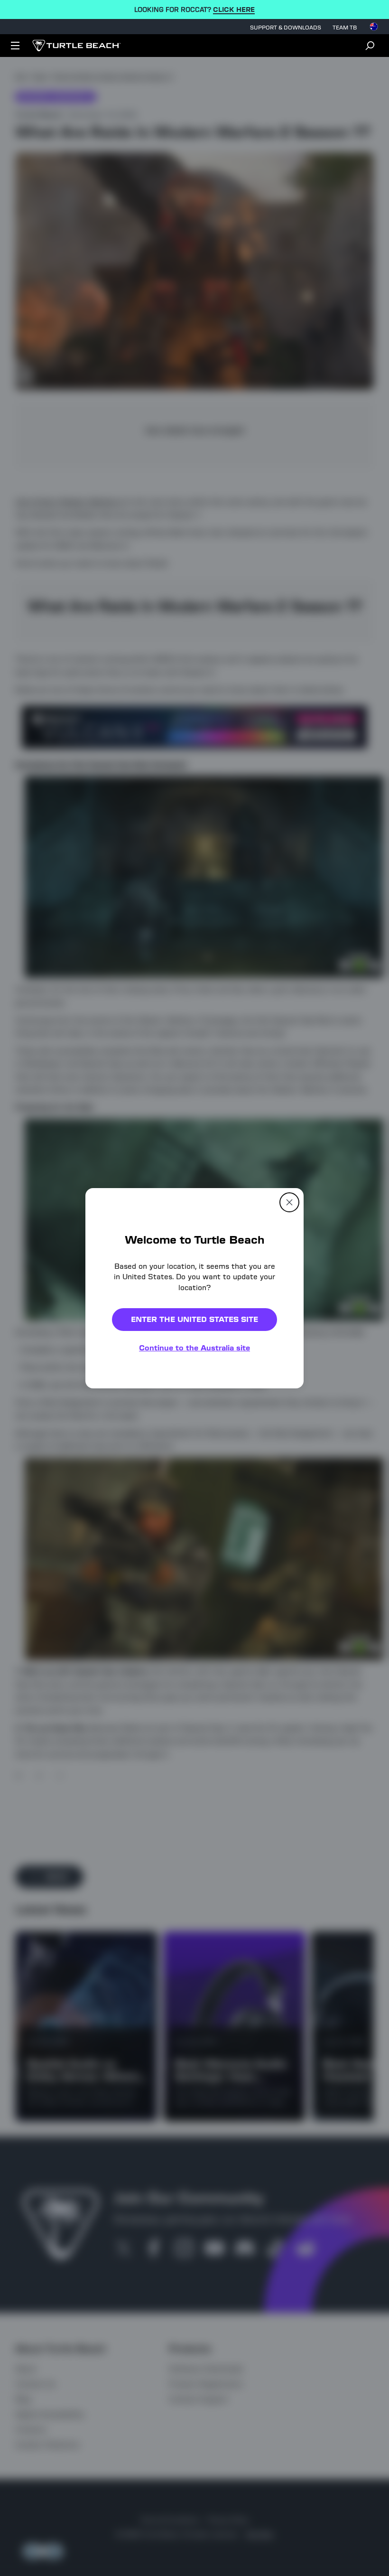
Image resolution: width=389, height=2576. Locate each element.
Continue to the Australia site (194, 1348)
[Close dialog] (289, 1202)
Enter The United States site (194, 1319)
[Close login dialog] (282, 1509)
